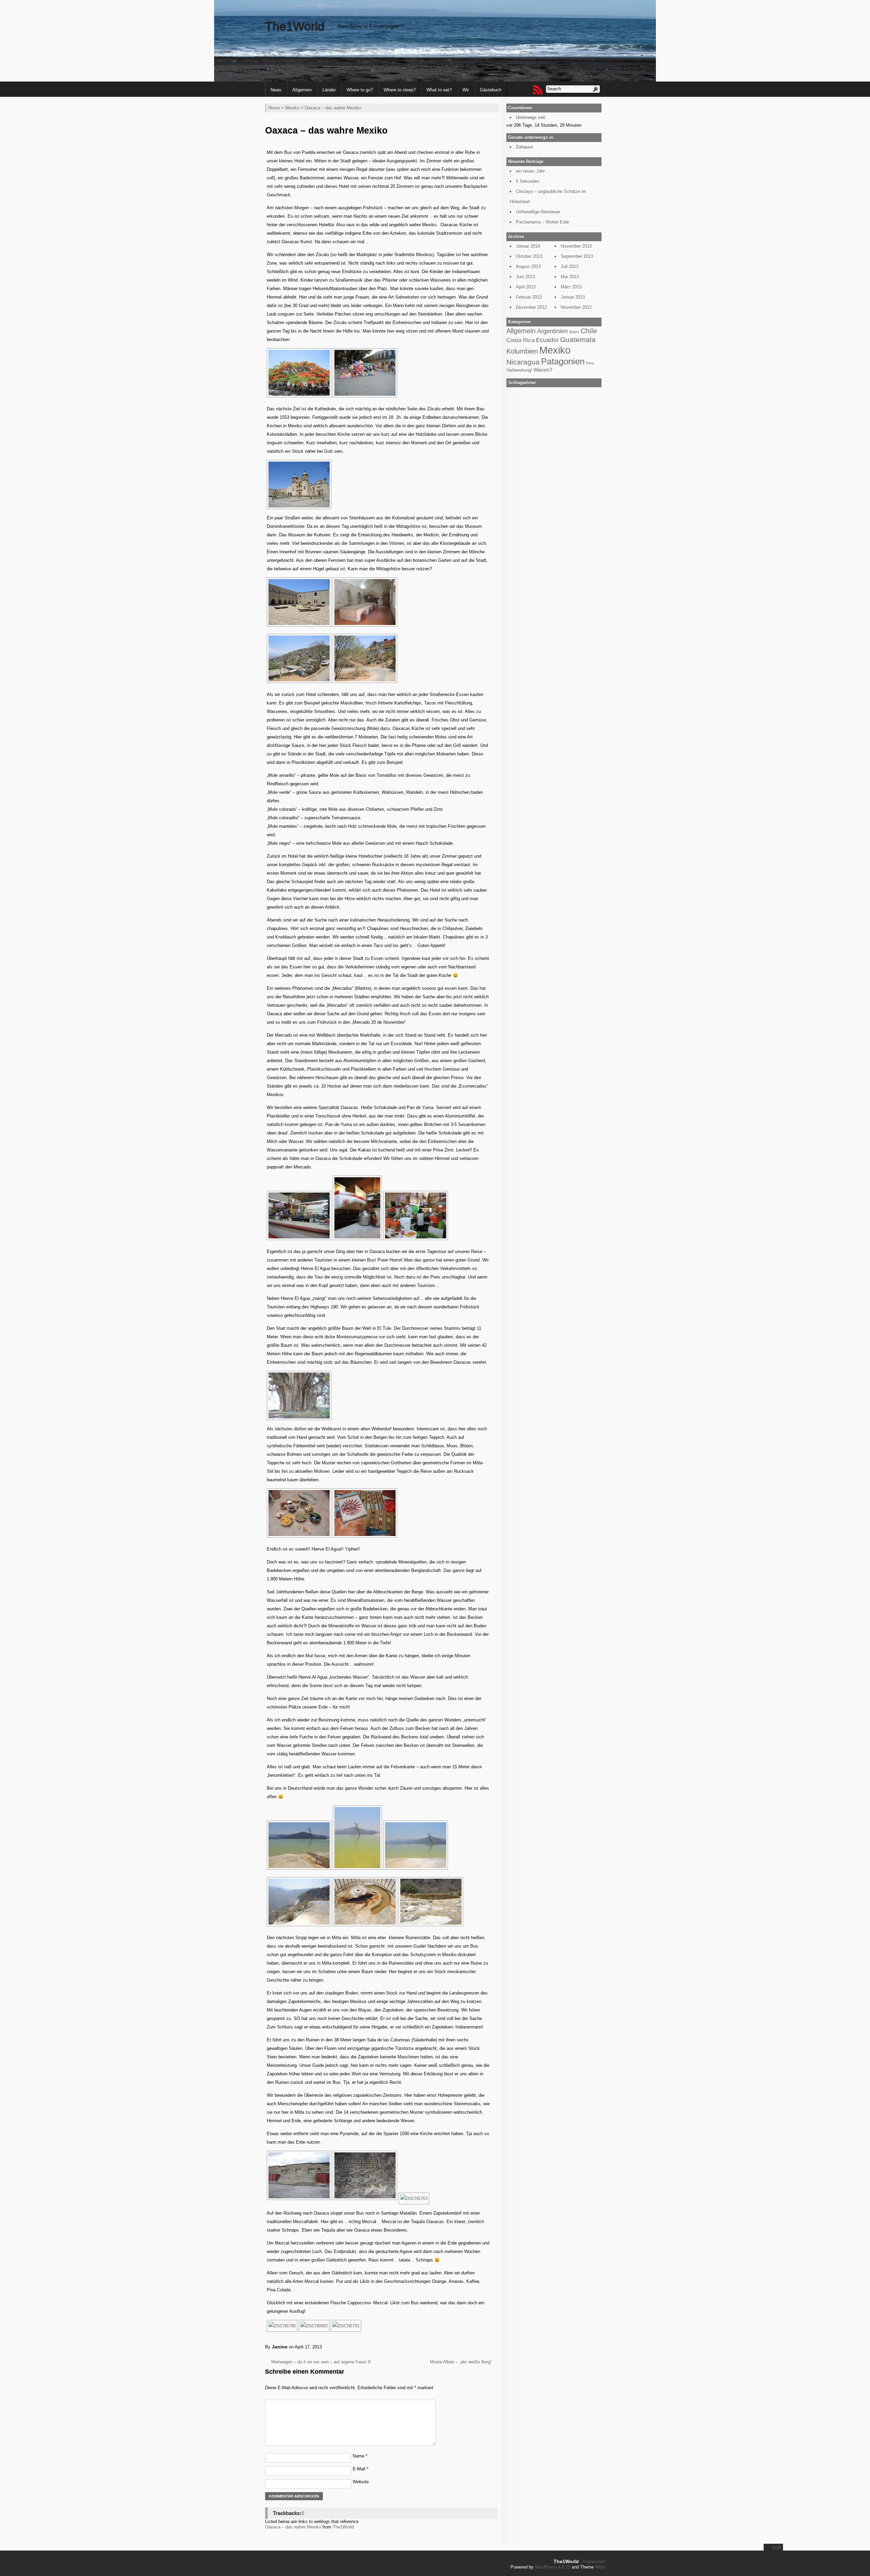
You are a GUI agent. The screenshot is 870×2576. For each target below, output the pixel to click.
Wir (466, 90)
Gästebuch (491, 90)
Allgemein (302, 90)
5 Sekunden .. (530, 181)
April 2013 (526, 287)
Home (274, 108)
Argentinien (552, 331)
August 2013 (528, 266)
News (276, 90)
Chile (589, 331)
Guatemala (578, 339)
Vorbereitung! (519, 370)
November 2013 (576, 246)
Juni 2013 (525, 277)
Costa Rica (520, 340)
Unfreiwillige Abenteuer (538, 212)
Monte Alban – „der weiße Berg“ (461, 2362)
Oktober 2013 (529, 256)
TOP (777, 2548)
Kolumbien (522, 351)
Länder (329, 90)
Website (361, 2482)
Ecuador (547, 340)
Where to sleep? (400, 90)
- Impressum (593, 2562)
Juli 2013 (570, 266)
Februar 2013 (529, 297)
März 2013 (571, 287)
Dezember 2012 (531, 307)
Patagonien (563, 361)
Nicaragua (523, 362)
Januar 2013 (573, 297)
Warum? (543, 370)
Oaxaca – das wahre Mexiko (293, 2527)
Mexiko (292, 108)
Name (360, 2456)
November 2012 (576, 307)
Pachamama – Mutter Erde (542, 222)
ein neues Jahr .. (532, 171)
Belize (574, 332)
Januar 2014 (528, 246)
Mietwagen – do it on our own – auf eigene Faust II (321, 2362)
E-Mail (361, 2469)
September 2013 (577, 256)
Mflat (600, 2567)
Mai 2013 (570, 277)
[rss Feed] (537, 90)
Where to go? (360, 90)
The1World (295, 26)
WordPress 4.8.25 (553, 2567)
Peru (590, 363)
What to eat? (439, 90)
